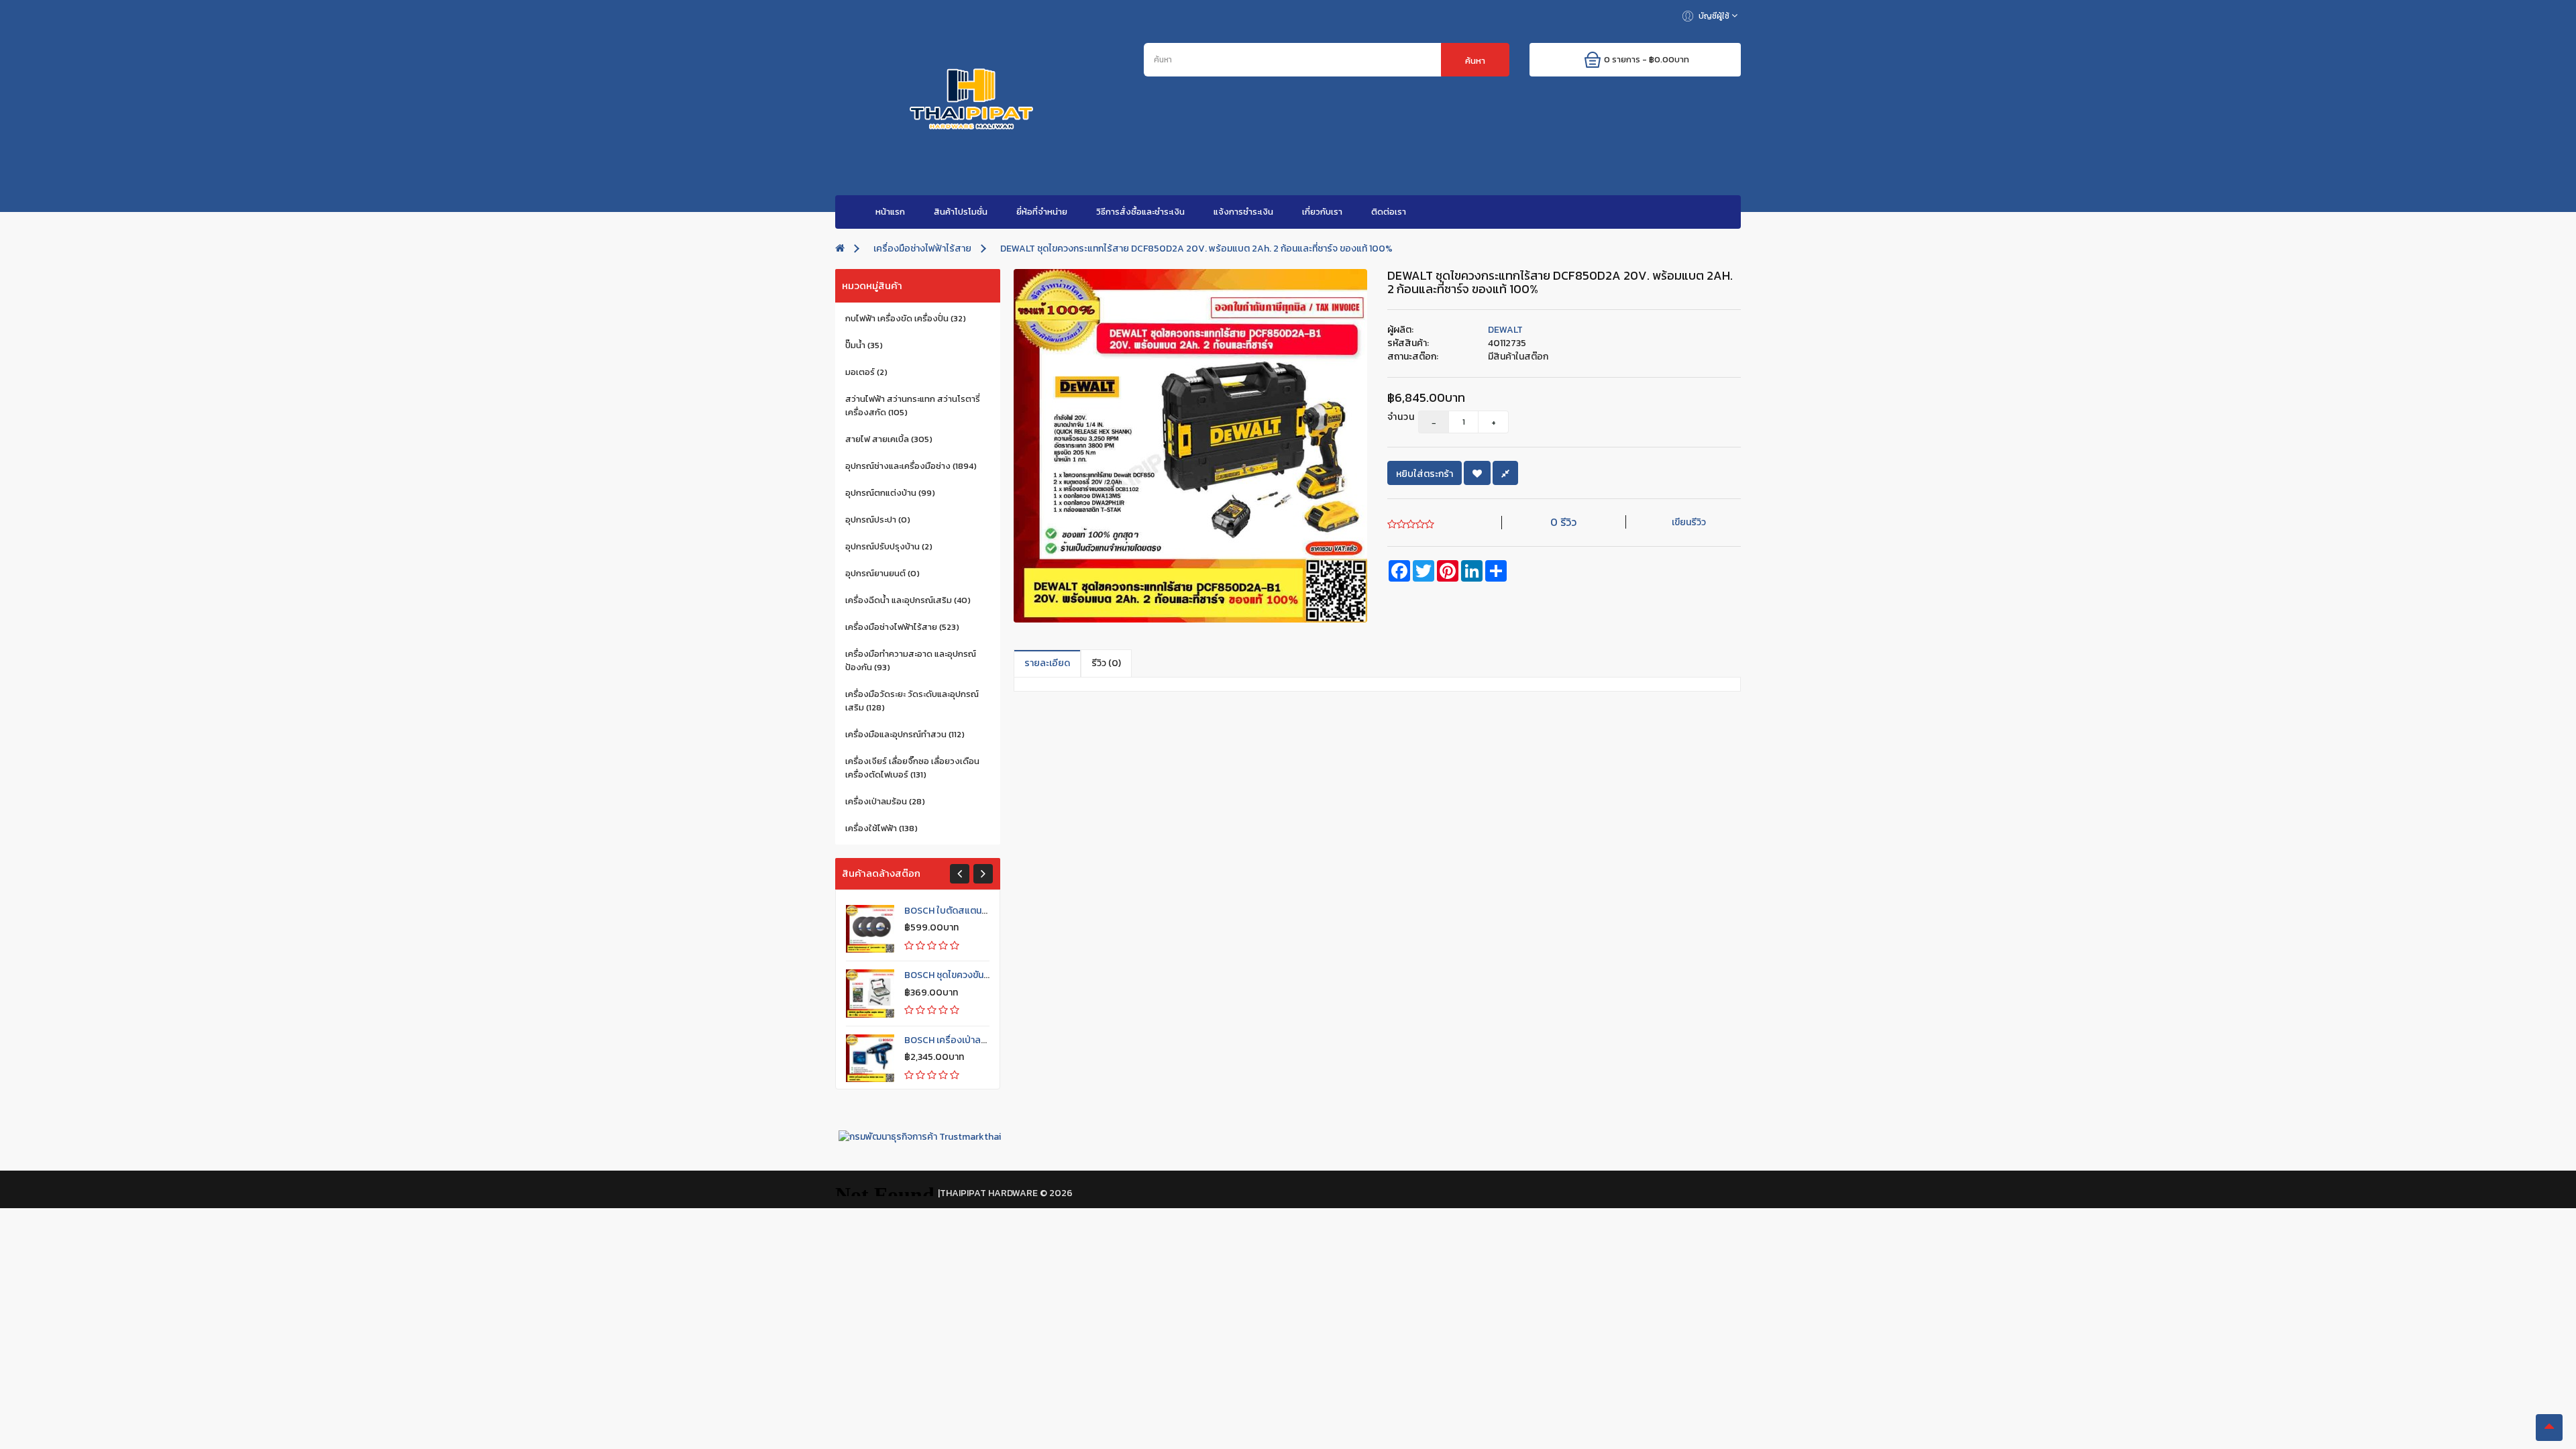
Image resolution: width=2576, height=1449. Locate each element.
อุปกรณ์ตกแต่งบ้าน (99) (890, 493)
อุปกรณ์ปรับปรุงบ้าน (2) (889, 546)
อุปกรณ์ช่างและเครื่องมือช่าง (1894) (911, 466)
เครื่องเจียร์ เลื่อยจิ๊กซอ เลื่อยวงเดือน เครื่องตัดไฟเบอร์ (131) (912, 768)
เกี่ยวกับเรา (1322, 212)
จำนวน (1393, 417)
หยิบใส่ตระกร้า (1425, 474)
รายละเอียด (1047, 663)
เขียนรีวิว (1689, 522)
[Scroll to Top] (2549, 1428)
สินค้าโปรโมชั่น (961, 212)
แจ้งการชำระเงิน (1243, 212)
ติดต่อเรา (1389, 212)
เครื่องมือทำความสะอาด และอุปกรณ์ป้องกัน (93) (911, 660)
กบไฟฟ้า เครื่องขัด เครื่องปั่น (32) (906, 318)
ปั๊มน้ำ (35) (864, 345)
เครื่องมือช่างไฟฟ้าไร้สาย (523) (902, 627)
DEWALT (1505, 330)
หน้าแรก (890, 212)
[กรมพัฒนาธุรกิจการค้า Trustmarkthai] (918, 1136)
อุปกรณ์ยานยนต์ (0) (882, 573)
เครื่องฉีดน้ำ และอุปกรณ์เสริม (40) (908, 600)
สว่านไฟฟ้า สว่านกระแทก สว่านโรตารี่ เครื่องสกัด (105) (913, 406)
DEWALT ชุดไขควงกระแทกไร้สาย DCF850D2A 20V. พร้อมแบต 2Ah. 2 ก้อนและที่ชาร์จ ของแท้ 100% (1196, 249)
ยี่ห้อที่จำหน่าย (1042, 212)
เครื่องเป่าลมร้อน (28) (885, 801)
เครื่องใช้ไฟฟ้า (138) (881, 828)
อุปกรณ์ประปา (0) (878, 520)
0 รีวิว (1563, 522)
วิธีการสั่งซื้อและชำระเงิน (1140, 212)
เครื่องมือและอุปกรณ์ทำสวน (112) (905, 734)
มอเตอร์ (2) (866, 372)
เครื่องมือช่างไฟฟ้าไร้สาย (922, 249)
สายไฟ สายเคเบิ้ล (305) (889, 439)
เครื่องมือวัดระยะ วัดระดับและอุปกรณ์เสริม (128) (912, 701)
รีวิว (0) (1106, 663)
